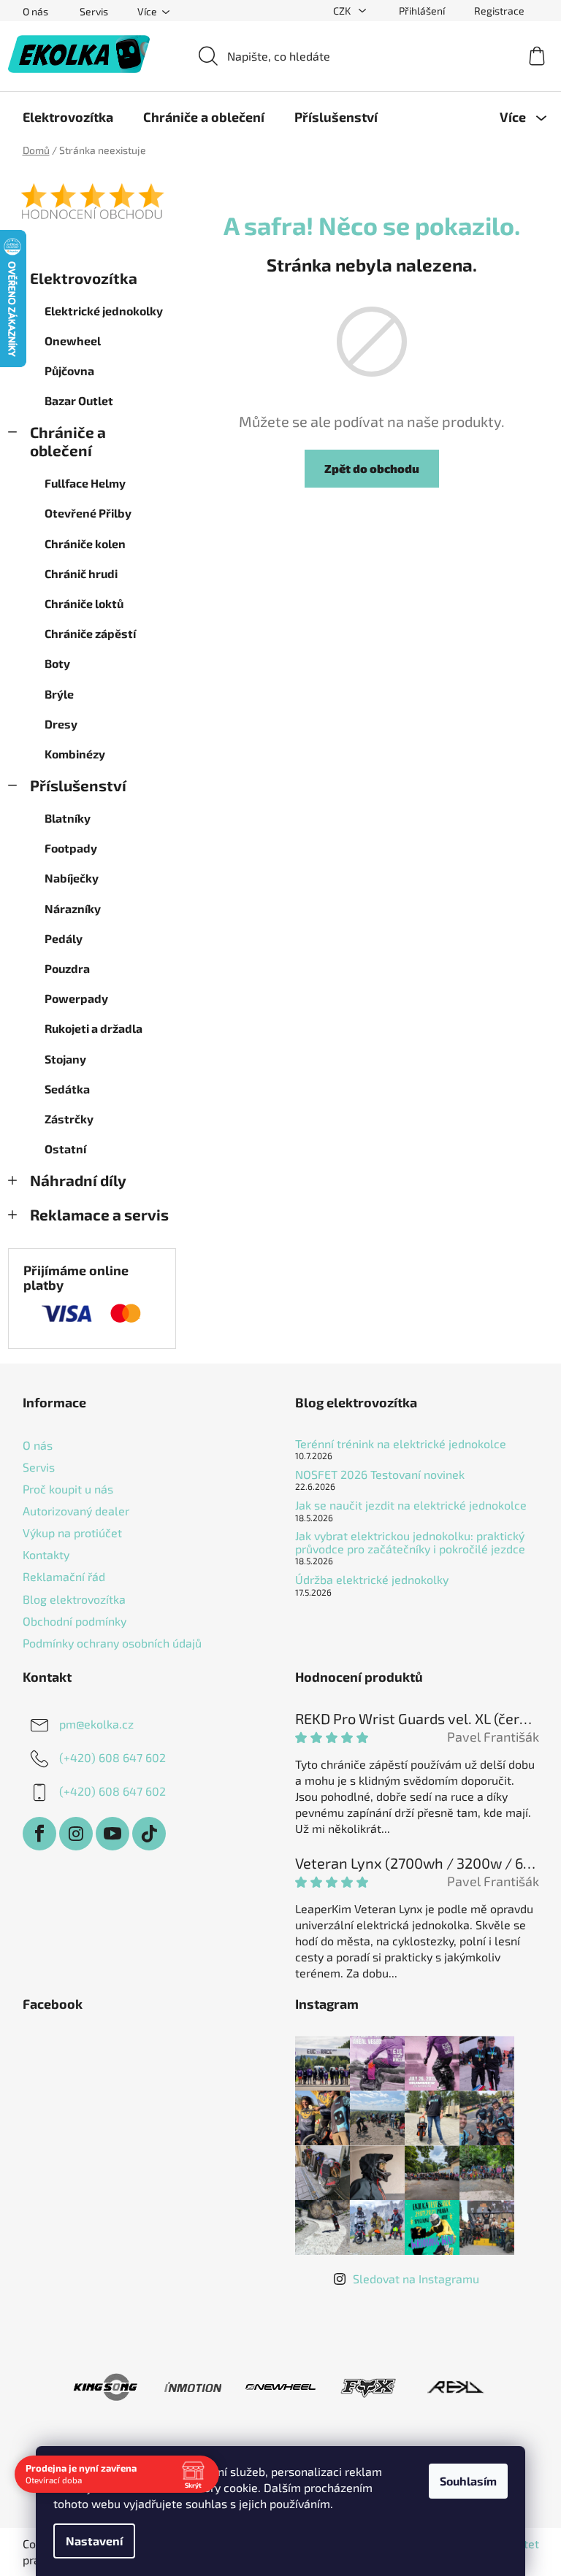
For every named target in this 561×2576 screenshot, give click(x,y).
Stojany (65, 1059)
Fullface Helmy (85, 483)
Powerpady (76, 998)
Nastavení (94, 2541)
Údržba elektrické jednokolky (372, 1580)
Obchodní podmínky (75, 1621)
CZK (343, 11)
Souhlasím (468, 2481)
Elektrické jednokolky (104, 311)
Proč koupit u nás (68, 1489)
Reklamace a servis (99, 1214)
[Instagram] (76, 1834)
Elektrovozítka (84, 278)
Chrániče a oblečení (68, 441)
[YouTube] (112, 1834)
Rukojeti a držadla (93, 1028)
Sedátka (67, 1089)
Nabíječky (72, 878)
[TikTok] (149, 1834)
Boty (57, 663)
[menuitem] (68, 117)
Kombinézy (75, 754)
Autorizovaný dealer (76, 1511)
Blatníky (68, 818)
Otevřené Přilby (88, 513)
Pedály (64, 938)
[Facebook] (39, 1834)
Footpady (71, 848)
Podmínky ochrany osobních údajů (112, 1643)
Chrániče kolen (85, 543)
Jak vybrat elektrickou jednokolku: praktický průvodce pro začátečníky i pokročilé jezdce (410, 1542)
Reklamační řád (64, 1576)
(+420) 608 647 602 (112, 1757)
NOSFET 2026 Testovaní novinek (380, 1475)
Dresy (61, 724)
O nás (35, 11)
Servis (94, 11)
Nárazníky (73, 908)
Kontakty (46, 1554)
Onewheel (73, 341)
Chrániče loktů (84, 603)
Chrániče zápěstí (90, 633)
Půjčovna (69, 370)
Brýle (59, 694)
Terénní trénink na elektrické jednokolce (401, 1444)
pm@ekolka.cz (96, 1724)
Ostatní (65, 1149)
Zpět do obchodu (372, 468)
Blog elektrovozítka (74, 1599)
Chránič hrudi (81, 573)
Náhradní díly (78, 1180)
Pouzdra (67, 968)
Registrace (499, 11)
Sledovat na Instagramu (416, 2279)
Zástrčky (69, 1119)
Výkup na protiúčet (72, 1533)
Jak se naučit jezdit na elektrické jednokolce (411, 1505)
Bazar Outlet (79, 400)
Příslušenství (78, 785)
